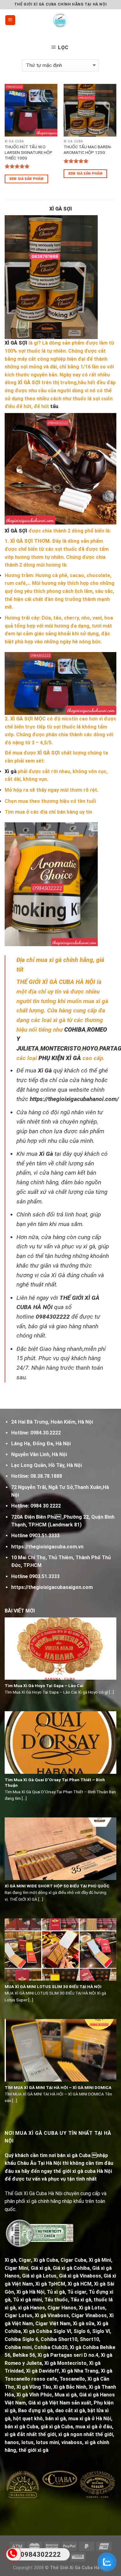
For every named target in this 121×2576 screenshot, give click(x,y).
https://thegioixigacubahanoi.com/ (74, 1099)
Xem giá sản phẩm (26, 179)
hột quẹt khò (28, 2419)
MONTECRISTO (60, 1049)
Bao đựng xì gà (35, 2411)
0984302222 (53, 1317)
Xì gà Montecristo (65, 2363)
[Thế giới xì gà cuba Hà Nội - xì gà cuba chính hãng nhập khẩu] (61, 20)
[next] (110, 2495)
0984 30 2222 (46, 1506)
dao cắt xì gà (70, 2411)
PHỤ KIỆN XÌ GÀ (60, 1058)
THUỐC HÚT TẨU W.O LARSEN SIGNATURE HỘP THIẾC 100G (29, 152)
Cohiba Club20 (51, 2347)
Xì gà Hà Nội (30, 2292)
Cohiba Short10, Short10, (70, 2339)
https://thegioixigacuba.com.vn (47, 1547)
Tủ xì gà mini (27, 2300)
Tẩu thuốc (56, 2300)
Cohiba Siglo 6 (21, 2339)
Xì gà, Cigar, (18, 2260)
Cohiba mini (18, 2347)
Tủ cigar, (77, 2292)
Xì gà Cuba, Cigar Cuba (60, 2260)
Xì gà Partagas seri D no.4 (68, 2355)
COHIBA (75, 1030)
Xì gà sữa (84, 2324)
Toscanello (72, 2379)
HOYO (90, 1049)
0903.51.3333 (44, 1536)
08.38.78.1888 (46, 1476)
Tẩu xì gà (81, 2300)
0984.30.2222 (46, 1433)
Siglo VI (101, 2331)
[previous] (9, 2495)
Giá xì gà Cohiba (71, 2268)
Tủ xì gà (56, 2292)
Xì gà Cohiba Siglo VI (47, 2331)
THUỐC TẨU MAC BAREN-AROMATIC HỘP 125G (88, 150)
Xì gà (11, 771)
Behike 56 (24, 2355)
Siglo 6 (82, 2331)
